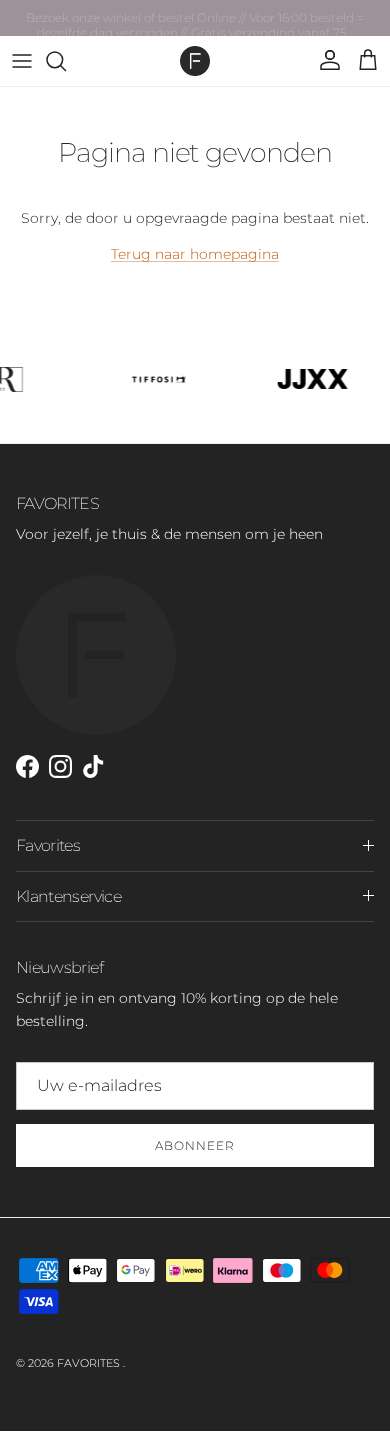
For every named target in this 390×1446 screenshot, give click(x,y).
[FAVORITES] (195, 61)
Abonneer (195, 1145)
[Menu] (22, 61)
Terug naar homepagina (195, 254)
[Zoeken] (66, 61)
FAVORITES (90, 1363)
